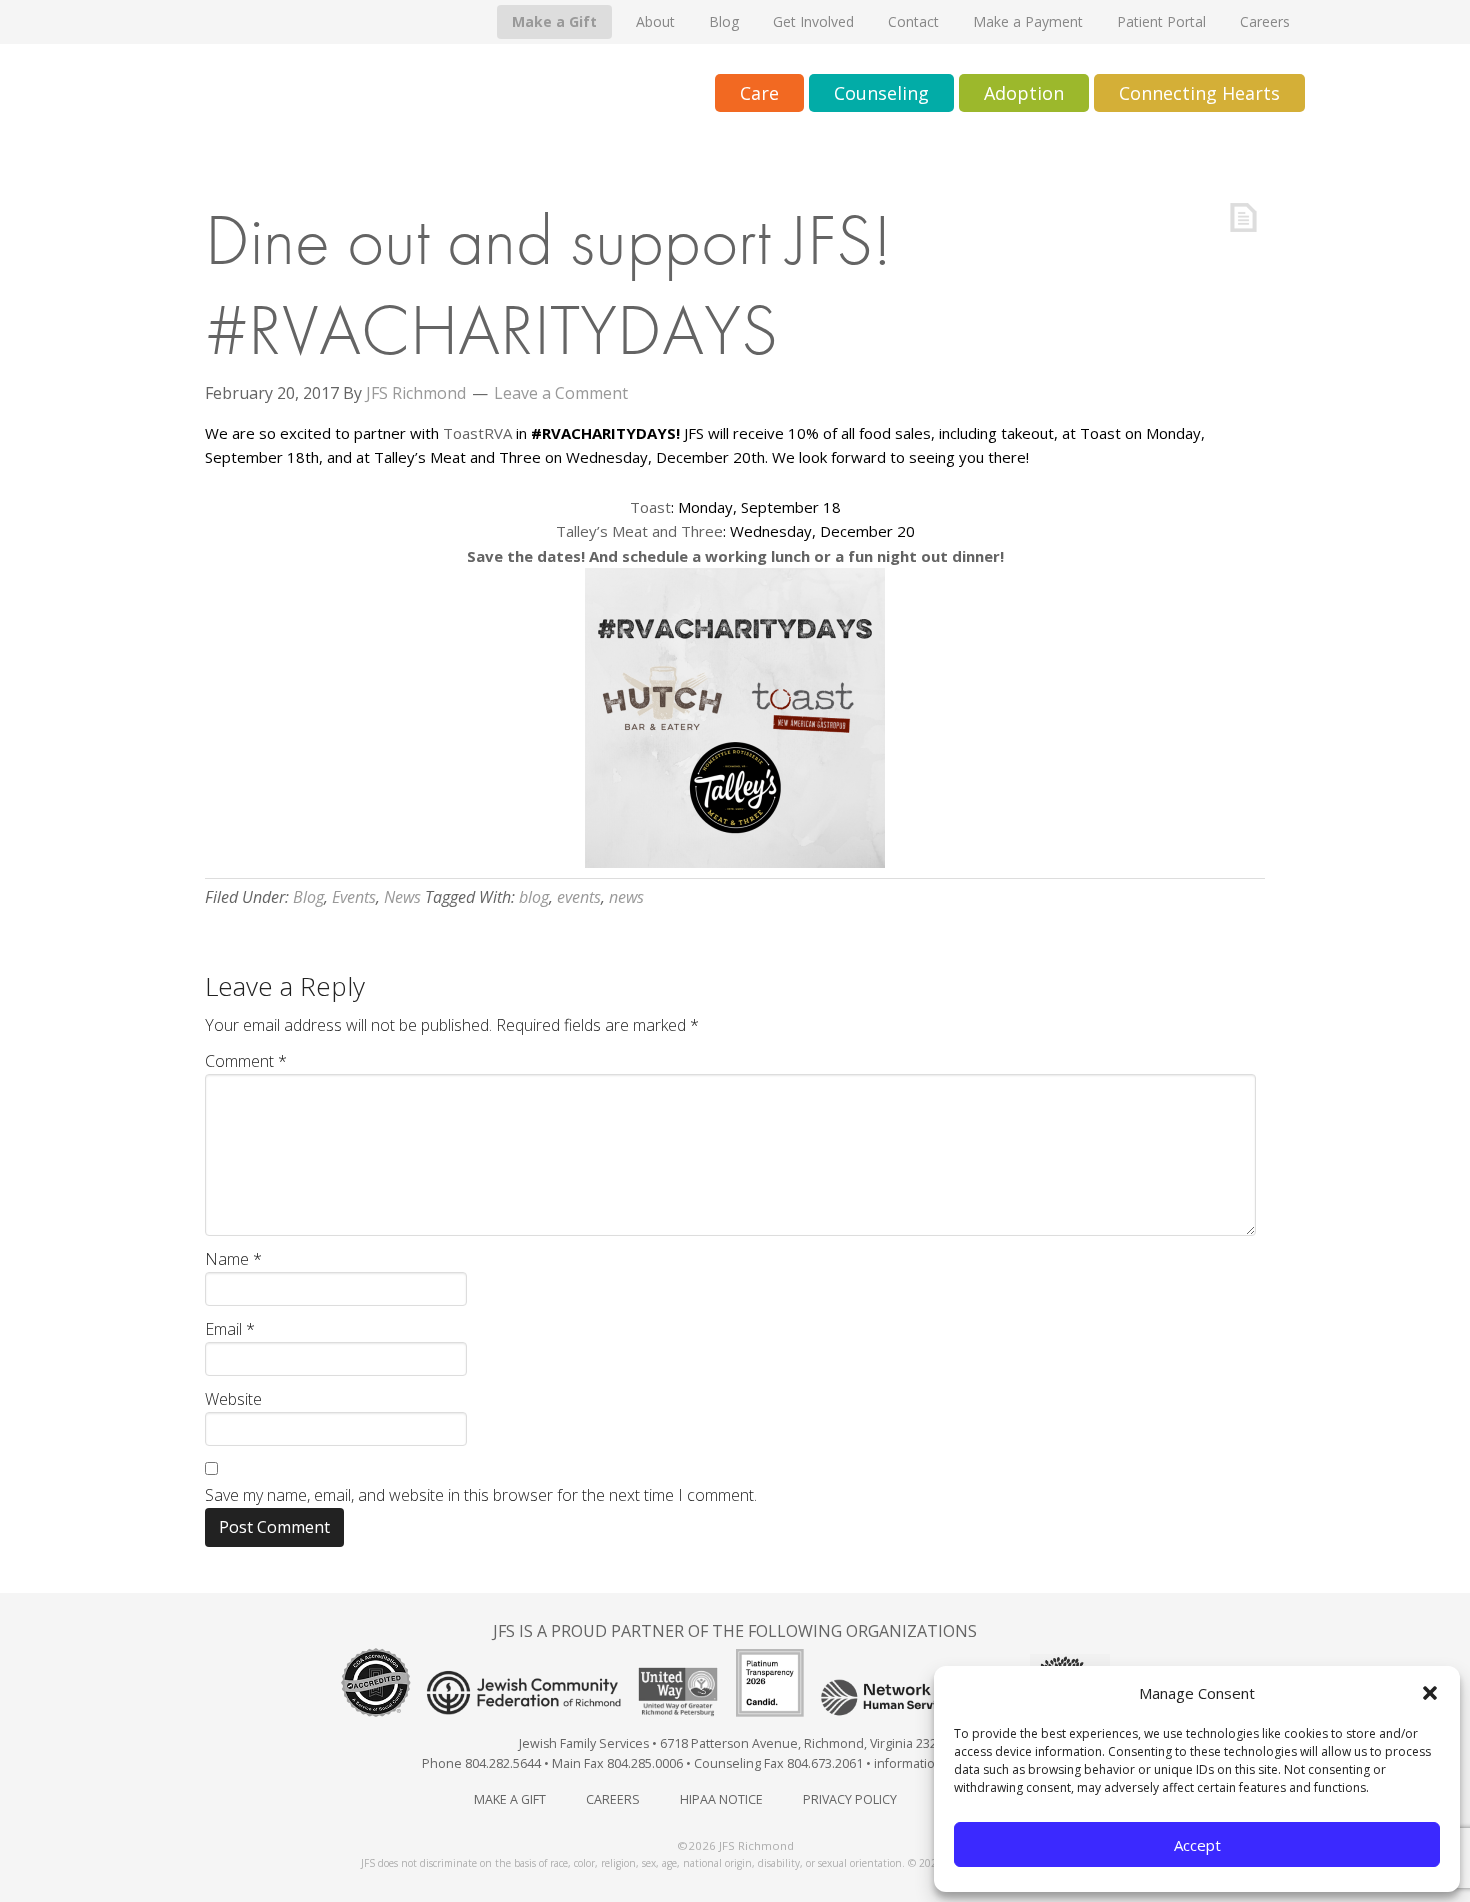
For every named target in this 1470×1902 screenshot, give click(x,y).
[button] (1430, 1693)
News (402, 897)
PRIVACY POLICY (850, 1799)
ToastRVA (477, 433)
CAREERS (613, 1799)
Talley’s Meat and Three (639, 531)
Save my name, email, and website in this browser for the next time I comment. (481, 1495)
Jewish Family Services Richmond (390, 94)
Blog (308, 897)
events (579, 897)
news (626, 897)
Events (354, 897)
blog (534, 897)
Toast (650, 507)
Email (230, 1329)
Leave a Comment (561, 393)
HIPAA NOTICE (721, 1799)
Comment (246, 1061)
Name (233, 1259)
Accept (1197, 1845)
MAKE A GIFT (510, 1799)
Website (233, 1399)
